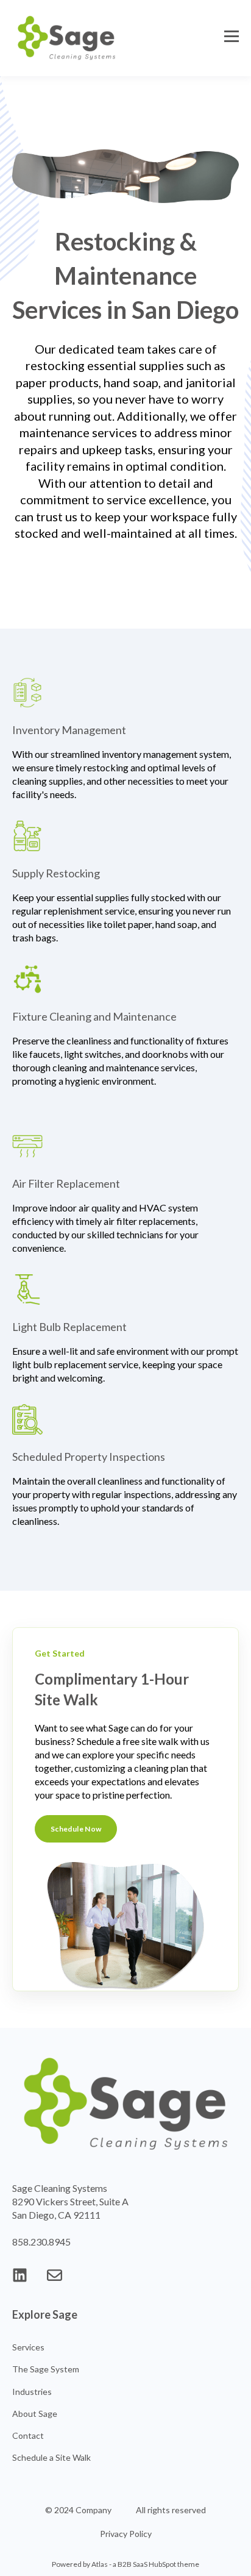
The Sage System (46, 2369)
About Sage (35, 2414)
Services (28, 2347)
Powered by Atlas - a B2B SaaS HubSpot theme (125, 2564)
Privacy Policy (126, 2534)
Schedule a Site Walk (51, 2457)
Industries (32, 2392)
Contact (28, 2435)
